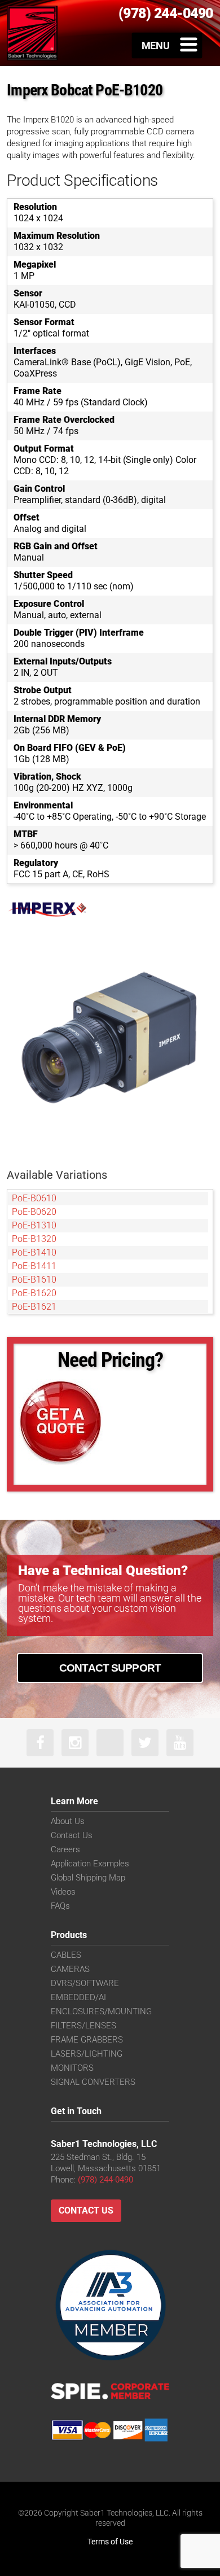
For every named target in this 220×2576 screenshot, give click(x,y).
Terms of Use (110, 2542)
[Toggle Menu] (167, 45)
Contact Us (72, 1835)
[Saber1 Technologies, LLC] (32, 33)
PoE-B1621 (34, 1307)
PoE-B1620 (34, 1293)
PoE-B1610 (34, 1280)
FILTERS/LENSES (83, 2026)
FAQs (60, 1906)
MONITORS (72, 2068)
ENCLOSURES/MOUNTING (101, 2011)
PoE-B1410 (34, 1252)
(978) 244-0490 (105, 2180)
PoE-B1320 (34, 1239)
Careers (65, 1849)
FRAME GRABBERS (87, 2040)
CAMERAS (70, 1969)
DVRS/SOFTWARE (85, 1983)
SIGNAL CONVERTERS (93, 2082)
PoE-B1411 (34, 1266)
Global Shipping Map (88, 1878)
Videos (63, 1892)
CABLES (66, 1955)
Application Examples (90, 1864)
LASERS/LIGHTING (87, 2054)
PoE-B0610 (34, 1198)
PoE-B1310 (34, 1225)
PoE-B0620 (34, 1212)
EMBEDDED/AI (78, 1997)
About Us (68, 1821)
